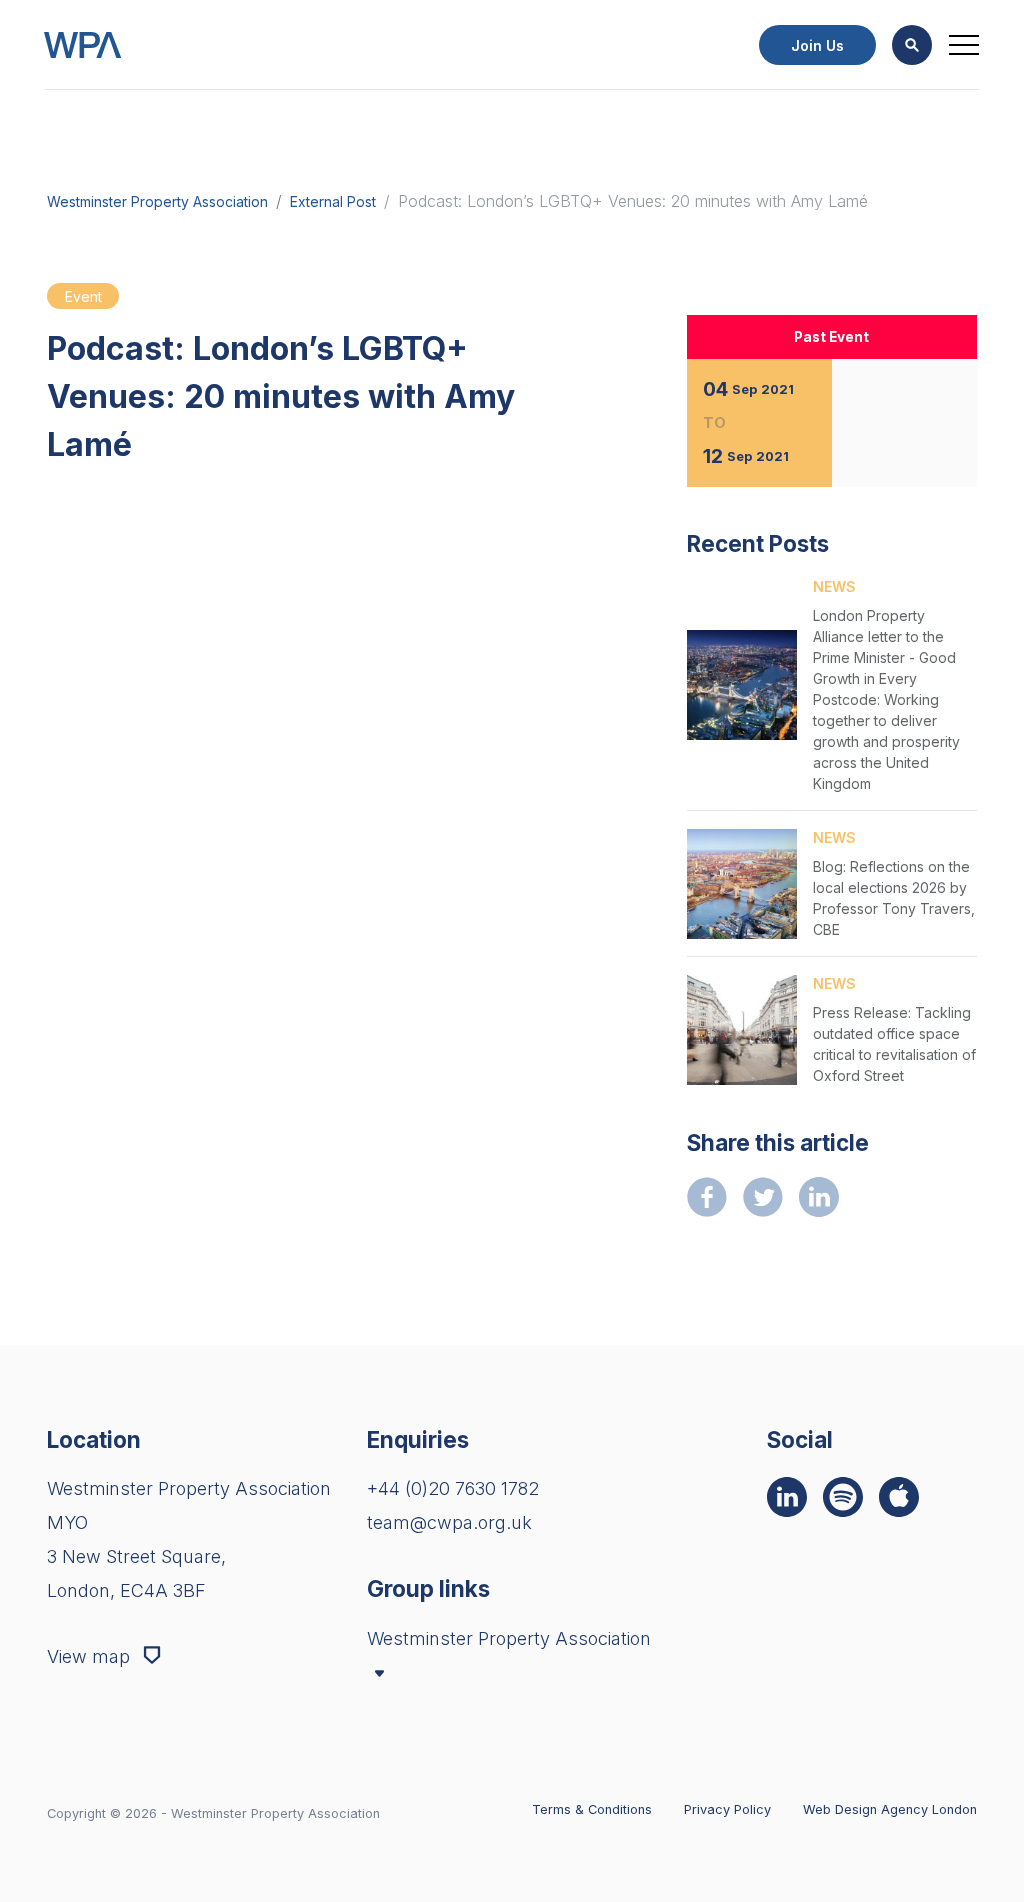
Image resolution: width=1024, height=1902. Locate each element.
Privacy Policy (727, 1809)
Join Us (817, 45)
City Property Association (483, 1712)
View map (91, 1656)
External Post (333, 202)
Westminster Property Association (157, 202)
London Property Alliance (482, 1739)
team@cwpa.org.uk (449, 1522)
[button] (912, 45)
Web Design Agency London (890, 1809)
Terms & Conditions (592, 1809)
